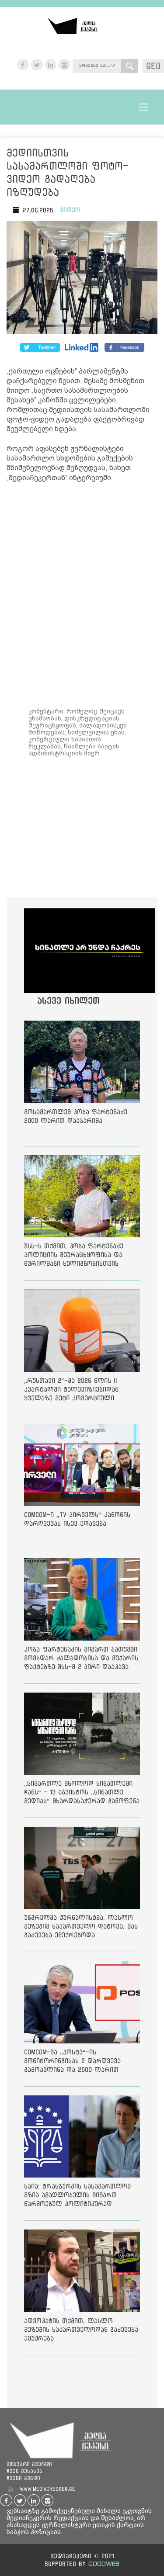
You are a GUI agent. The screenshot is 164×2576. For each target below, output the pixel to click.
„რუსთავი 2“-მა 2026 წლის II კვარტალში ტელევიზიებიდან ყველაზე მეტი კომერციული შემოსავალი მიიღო (71, 1391)
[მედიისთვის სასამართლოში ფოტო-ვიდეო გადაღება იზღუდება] (82, 279)
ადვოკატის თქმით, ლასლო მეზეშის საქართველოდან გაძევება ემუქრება (81, 2329)
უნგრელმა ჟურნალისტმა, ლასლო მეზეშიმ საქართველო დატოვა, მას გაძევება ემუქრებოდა (81, 1926)
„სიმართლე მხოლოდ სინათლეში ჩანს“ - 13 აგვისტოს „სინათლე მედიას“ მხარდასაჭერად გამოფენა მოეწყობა (82, 1794)
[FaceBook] (40, 347)
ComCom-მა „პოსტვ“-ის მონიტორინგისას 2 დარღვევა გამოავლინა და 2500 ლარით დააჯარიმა (72, 2062)
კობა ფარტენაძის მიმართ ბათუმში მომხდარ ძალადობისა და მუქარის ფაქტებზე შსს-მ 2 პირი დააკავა (81, 1658)
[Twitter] (82, 347)
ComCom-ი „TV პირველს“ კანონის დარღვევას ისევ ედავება (77, 1519)
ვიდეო (70, 210)
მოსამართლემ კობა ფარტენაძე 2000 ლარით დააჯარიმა (76, 1116)
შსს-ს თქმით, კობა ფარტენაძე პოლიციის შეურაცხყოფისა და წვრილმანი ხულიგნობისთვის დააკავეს (74, 1256)
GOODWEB (104, 2564)
